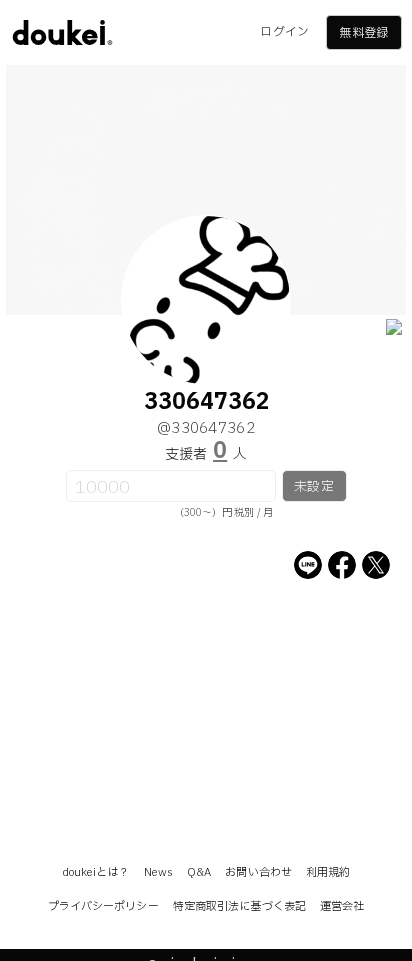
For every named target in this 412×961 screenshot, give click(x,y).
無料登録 (363, 33)
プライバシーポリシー (103, 906)
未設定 (313, 487)
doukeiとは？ (96, 872)
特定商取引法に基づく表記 (239, 906)
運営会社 (342, 906)
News (158, 872)
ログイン (284, 32)
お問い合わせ (258, 872)
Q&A (199, 872)
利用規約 (328, 872)
